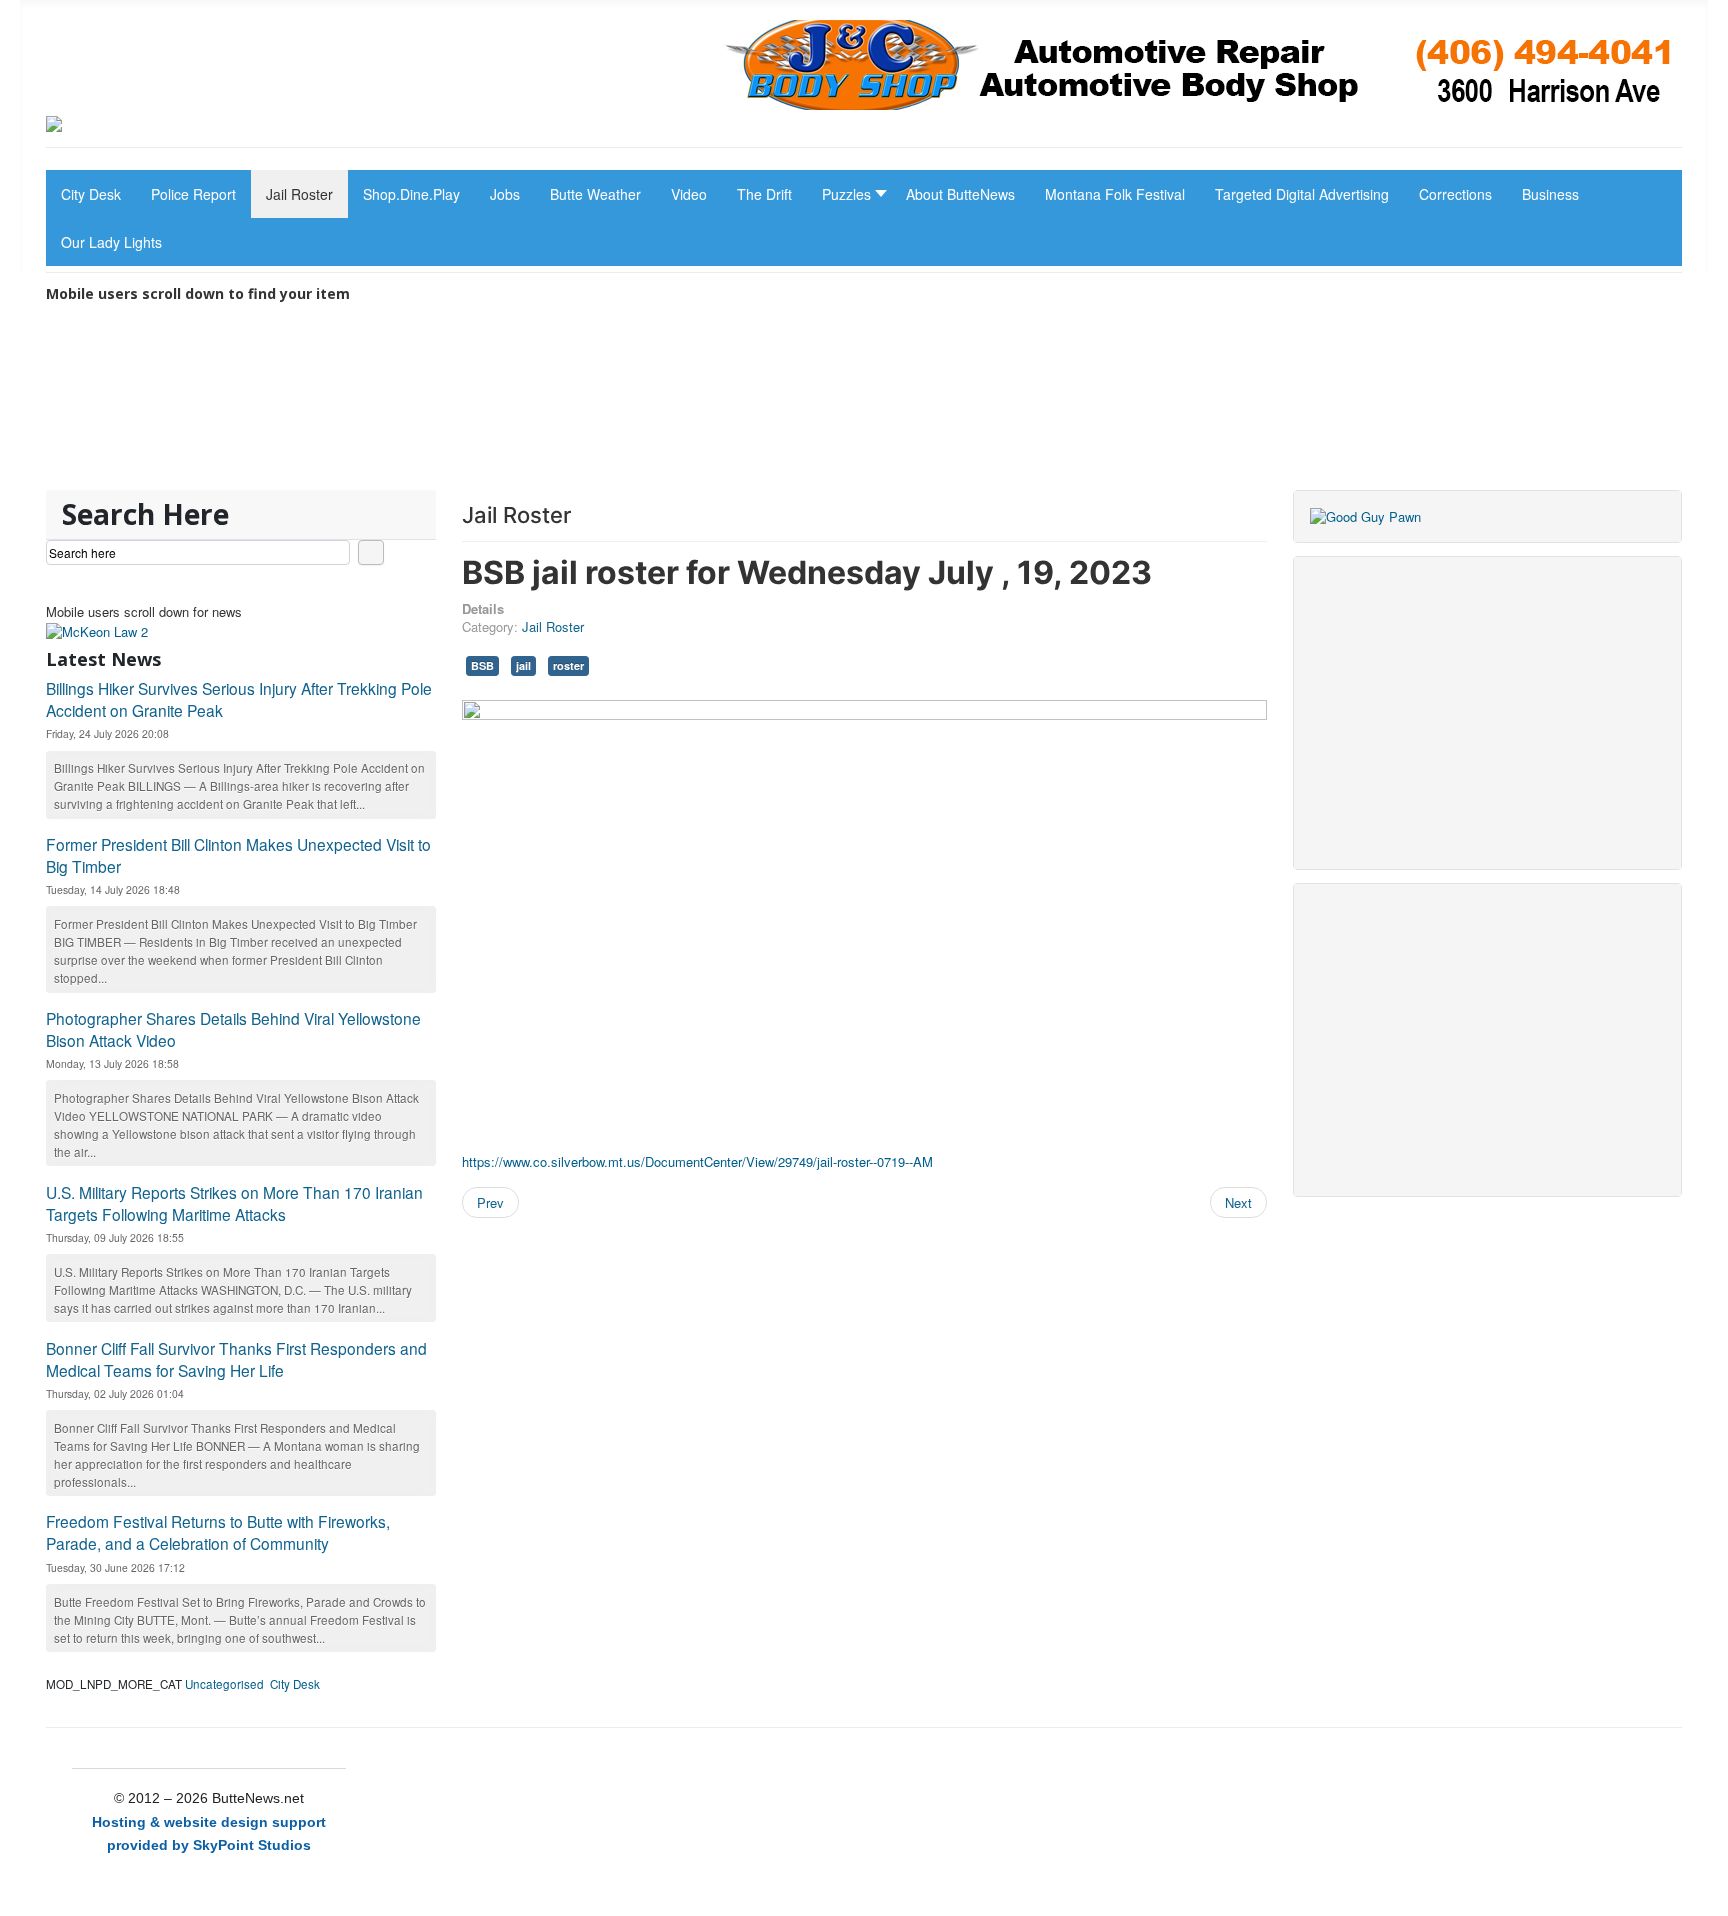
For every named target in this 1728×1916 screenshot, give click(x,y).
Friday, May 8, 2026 (443, 475)
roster (568, 665)
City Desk (295, 1684)
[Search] (371, 552)
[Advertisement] (1488, 713)
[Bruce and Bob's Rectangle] (1365, 515)
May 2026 (912, 475)
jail (523, 665)
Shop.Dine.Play (954, 448)
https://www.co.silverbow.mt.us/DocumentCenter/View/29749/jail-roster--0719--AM (697, 1161)
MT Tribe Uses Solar (227, 448)
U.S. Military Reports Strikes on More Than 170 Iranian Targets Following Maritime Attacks (234, 1203)
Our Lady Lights (1209, 448)
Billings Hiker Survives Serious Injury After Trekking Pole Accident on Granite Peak (239, 699)
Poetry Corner (700, 448)
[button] (849, 194)
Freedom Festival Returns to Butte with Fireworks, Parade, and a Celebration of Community (218, 1532)
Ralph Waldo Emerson (698, 475)
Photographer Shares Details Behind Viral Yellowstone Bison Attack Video (233, 1029)
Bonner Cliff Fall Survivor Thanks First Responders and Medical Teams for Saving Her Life (236, 1359)
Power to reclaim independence (224, 475)
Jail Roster (553, 626)
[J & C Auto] (1202, 62)
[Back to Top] (1704, 1892)
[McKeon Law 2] (97, 629)
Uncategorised (224, 1684)
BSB (482, 665)
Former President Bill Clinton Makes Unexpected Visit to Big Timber (238, 855)
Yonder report (449, 448)
